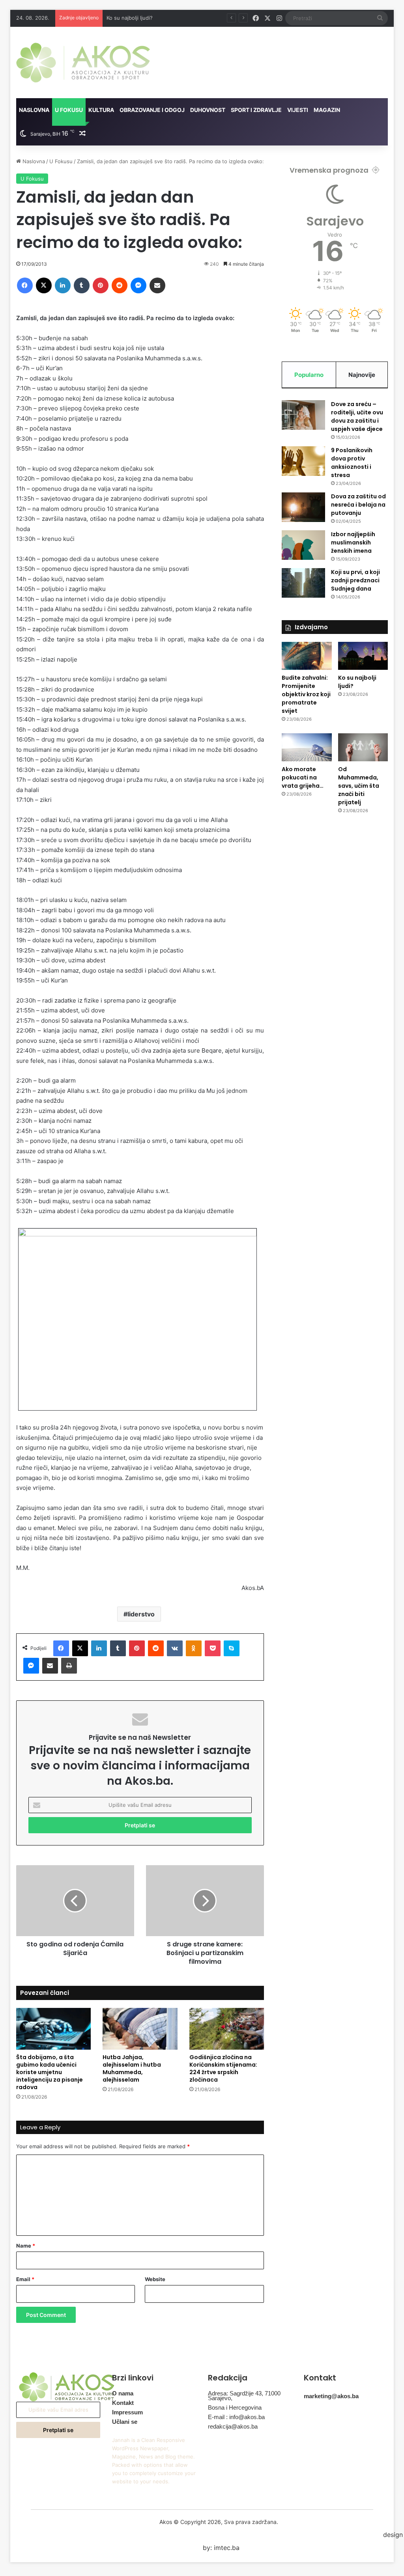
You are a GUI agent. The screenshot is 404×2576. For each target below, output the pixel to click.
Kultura (101, 110)
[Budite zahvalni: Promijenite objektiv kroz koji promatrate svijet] (307, 656)
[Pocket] (213, 1648)
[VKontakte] (175, 1648)
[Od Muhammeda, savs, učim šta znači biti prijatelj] (363, 747)
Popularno (309, 375)
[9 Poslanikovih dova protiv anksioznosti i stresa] (303, 461)
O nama (123, 2393)
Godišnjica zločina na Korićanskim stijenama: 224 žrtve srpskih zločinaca (223, 2068)
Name (26, 2246)
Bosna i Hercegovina (235, 2407)
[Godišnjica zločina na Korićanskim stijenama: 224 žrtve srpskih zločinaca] (227, 2029)
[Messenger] (138, 285)
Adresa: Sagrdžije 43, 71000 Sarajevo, (244, 2396)
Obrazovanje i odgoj (152, 110)
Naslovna (34, 110)
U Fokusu (69, 110)
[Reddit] (120, 285)
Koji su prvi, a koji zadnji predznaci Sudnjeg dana (355, 580)
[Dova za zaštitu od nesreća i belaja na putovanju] (303, 507)
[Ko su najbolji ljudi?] (363, 656)
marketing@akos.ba (331, 2396)
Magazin (327, 110)
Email (25, 2279)
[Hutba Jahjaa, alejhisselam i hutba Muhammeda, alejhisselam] (140, 2029)
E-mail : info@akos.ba (236, 2417)
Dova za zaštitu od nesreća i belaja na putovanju (358, 505)
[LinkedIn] (63, 285)
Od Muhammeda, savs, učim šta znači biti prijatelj (359, 786)
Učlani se (125, 2422)
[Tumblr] (82, 285)
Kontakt (123, 2403)
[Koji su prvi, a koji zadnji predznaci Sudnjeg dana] (303, 583)
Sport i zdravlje (256, 110)
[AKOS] (83, 62)
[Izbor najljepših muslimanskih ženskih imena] (303, 545)
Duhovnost (208, 110)
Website (155, 2279)
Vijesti (298, 110)
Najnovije (362, 375)
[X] (44, 285)
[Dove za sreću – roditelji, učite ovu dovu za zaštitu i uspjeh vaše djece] (303, 415)
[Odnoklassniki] (194, 1648)
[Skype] (232, 1648)
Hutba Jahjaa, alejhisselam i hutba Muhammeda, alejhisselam (132, 2068)
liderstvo (141, 1614)
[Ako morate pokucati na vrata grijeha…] (307, 747)
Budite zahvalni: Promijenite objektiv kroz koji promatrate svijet (306, 694)
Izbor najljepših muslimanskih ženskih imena (353, 542)
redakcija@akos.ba (233, 2426)
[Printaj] (69, 1666)
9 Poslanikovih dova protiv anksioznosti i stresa (352, 463)
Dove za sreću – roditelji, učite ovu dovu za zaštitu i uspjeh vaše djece (357, 417)
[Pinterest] (101, 285)
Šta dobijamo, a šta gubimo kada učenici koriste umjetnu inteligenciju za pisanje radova (50, 2072)
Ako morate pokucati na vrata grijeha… (154, 18)
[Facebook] (25, 285)
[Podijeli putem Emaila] (157, 285)
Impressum (127, 2412)
